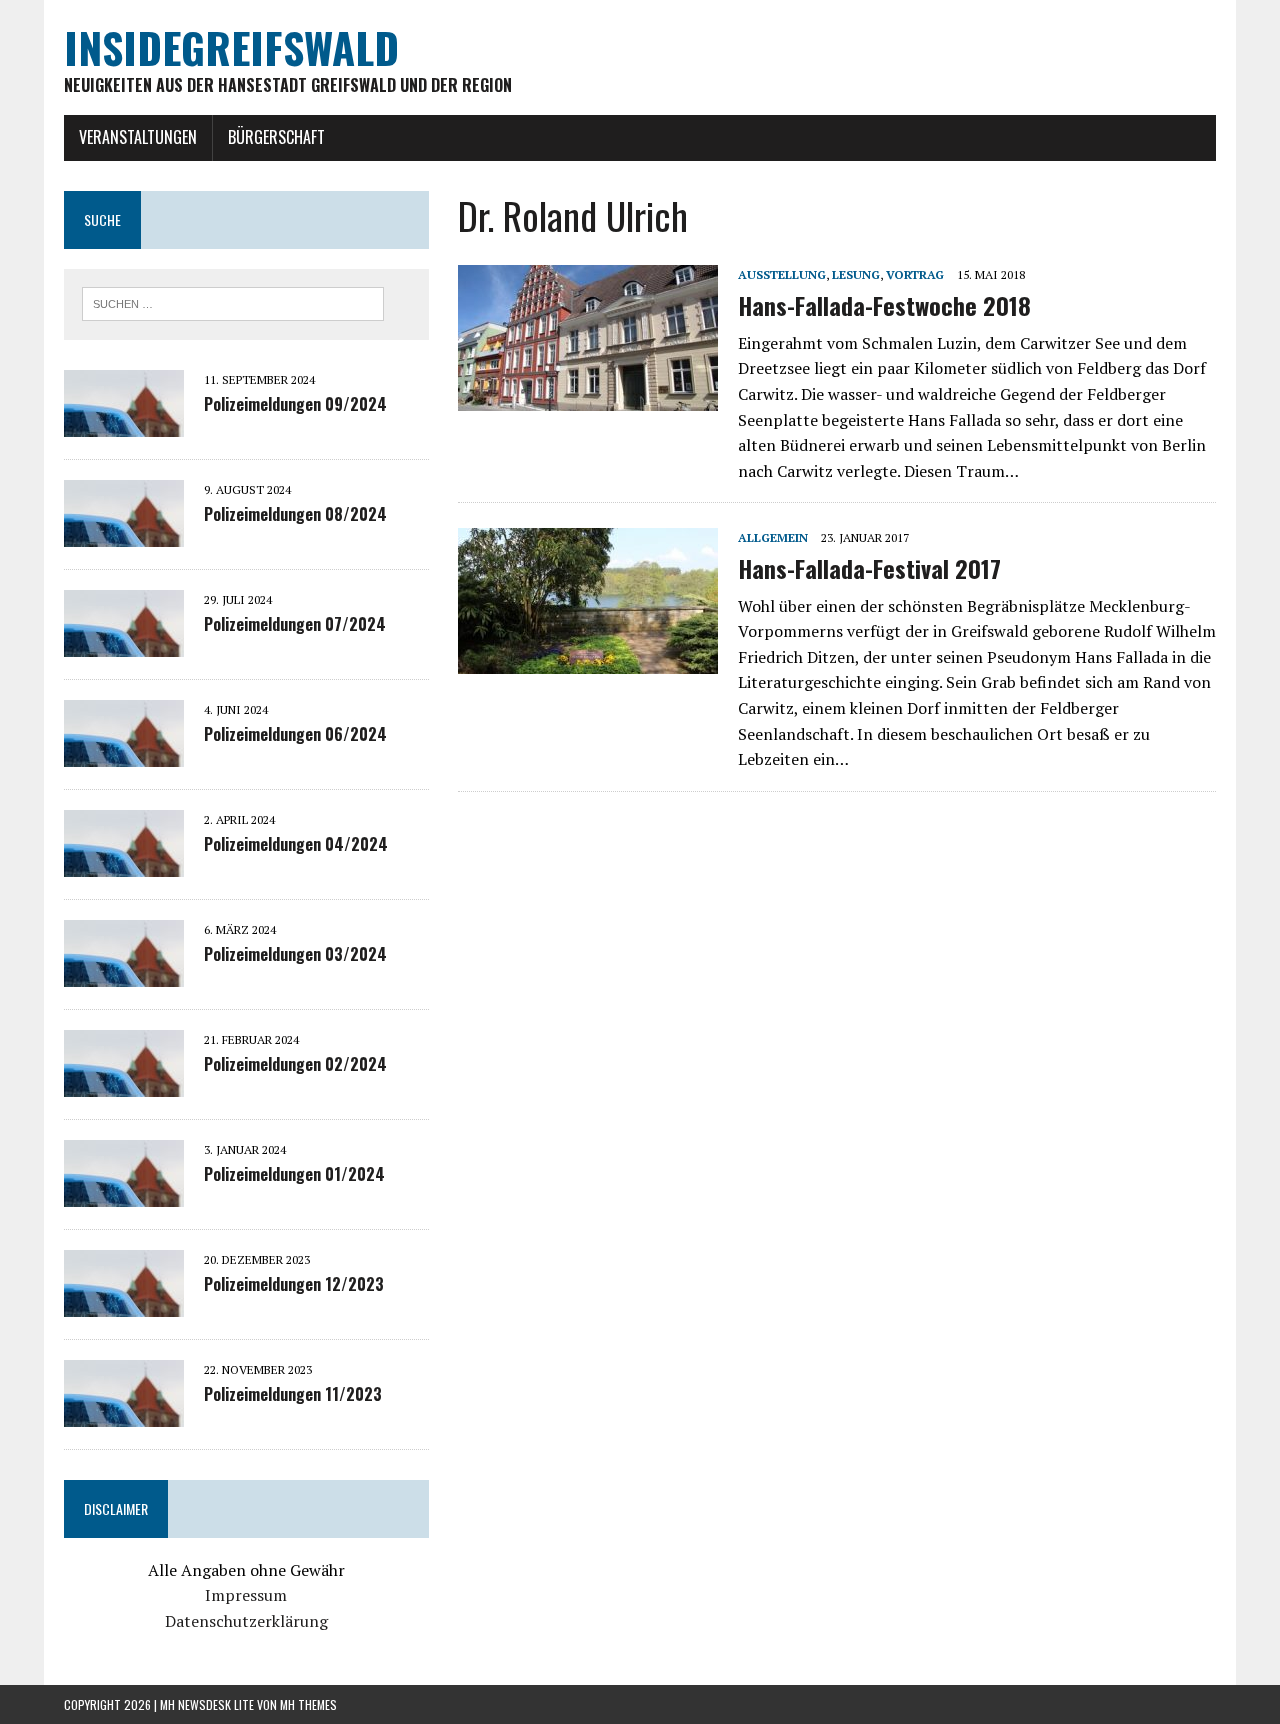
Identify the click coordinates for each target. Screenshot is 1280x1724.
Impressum (246, 1595)
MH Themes (308, 1704)
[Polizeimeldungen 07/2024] (124, 643)
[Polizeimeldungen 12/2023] (124, 1303)
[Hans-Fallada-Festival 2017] (588, 661)
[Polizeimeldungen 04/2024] (124, 863)
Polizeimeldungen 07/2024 (295, 624)
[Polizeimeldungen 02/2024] (124, 1083)
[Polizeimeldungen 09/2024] (124, 423)
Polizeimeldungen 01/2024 (294, 1174)
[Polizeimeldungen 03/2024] (124, 973)
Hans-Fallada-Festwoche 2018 (884, 305)
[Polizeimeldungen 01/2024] (124, 1193)
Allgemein (773, 537)
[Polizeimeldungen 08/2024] (124, 533)
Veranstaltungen (138, 137)
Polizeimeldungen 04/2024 (296, 844)
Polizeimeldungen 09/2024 (295, 404)
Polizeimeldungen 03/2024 (295, 954)
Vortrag (915, 274)
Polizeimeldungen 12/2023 (294, 1284)
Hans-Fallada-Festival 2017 (869, 568)
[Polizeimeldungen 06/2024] (124, 753)
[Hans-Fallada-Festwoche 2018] (588, 398)
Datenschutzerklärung (246, 1621)
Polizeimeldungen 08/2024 (295, 514)
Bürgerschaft (276, 137)
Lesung (856, 274)
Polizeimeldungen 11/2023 (293, 1394)
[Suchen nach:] (233, 302)
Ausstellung (782, 274)
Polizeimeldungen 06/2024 (295, 734)
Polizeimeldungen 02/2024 (295, 1064)
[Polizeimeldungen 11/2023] (124, 1413)
